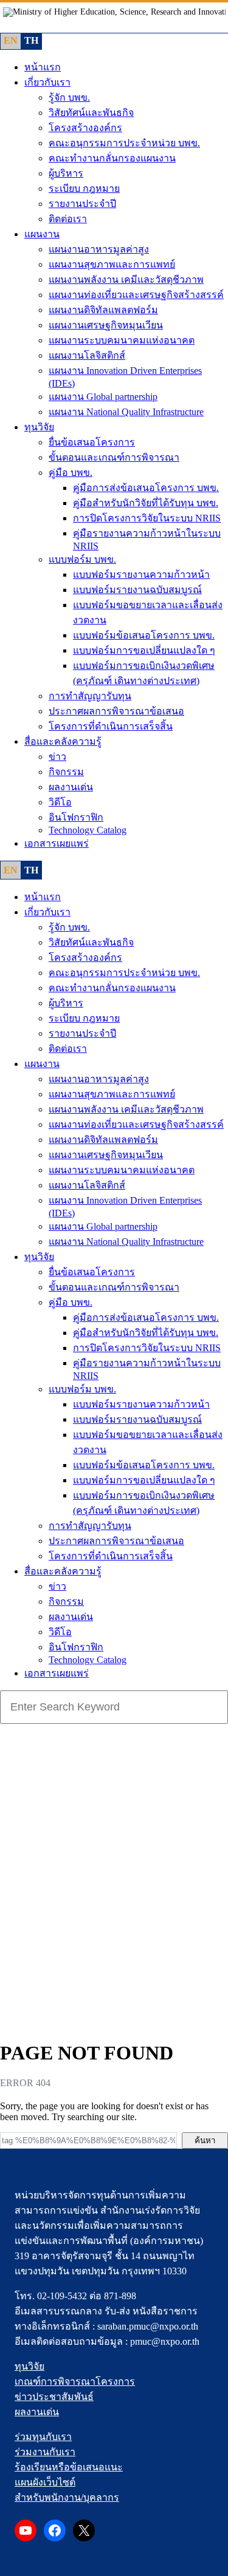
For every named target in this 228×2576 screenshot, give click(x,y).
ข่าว (57, 757)
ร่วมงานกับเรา (45, 2452)
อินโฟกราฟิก (76, 817)
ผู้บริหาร (66, 173)
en (11, 40)
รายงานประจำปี (82, 204)
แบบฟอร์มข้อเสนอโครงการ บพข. (144, 635)
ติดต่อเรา (68, 219)
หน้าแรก (43, 67)
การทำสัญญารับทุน (90, 696)
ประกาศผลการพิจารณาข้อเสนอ (116, 711)
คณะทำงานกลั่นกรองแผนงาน (112, 158)
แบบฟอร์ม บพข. (82, 559)
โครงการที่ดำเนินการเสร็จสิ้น (111, 726)
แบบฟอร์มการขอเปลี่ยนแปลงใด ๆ (144, 650)
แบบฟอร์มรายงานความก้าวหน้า (141, 575)
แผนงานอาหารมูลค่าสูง (99, 249)
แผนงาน (42, 234)
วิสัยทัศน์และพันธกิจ (91, 113)
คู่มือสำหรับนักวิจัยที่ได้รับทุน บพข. (146, 503)
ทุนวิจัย (39, 427)
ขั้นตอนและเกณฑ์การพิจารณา (114, 457)
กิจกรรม (66, 772)
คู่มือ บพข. (71, 473)
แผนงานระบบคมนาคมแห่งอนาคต (122, 340)
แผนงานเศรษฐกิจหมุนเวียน (106, 325)
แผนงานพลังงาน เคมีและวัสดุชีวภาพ (126, 280)
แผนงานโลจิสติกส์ (87, 355)
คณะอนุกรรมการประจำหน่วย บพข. (124, 143)
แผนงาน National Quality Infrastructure (126, 412)
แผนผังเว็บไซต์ (45, 2482)
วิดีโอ (60, 802)
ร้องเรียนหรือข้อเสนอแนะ (69, 2467)
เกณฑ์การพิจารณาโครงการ (75, 2381)
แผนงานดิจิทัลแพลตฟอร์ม (103, 310)
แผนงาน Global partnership (103, 397)
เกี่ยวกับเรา (47, 82)
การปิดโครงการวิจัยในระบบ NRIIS (147, 518)
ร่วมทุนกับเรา (43, 2437)
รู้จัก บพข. (69, 97)
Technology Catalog (88, 830)
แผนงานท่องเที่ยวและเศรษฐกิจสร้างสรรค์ (136, 295)
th (31, 40)
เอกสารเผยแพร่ (57, 843)
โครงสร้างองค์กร (85, 128)
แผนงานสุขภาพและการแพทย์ (112, 264)
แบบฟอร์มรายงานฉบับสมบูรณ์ (137, 590)
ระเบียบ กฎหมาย (84, 188)
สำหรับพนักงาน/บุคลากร (67, 2497)
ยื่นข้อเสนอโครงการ (92, 442)
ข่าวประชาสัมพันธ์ (54, 2397)
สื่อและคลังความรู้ (63, 741)
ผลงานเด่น (71, 787)
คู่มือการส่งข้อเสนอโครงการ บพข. (146, 488)
